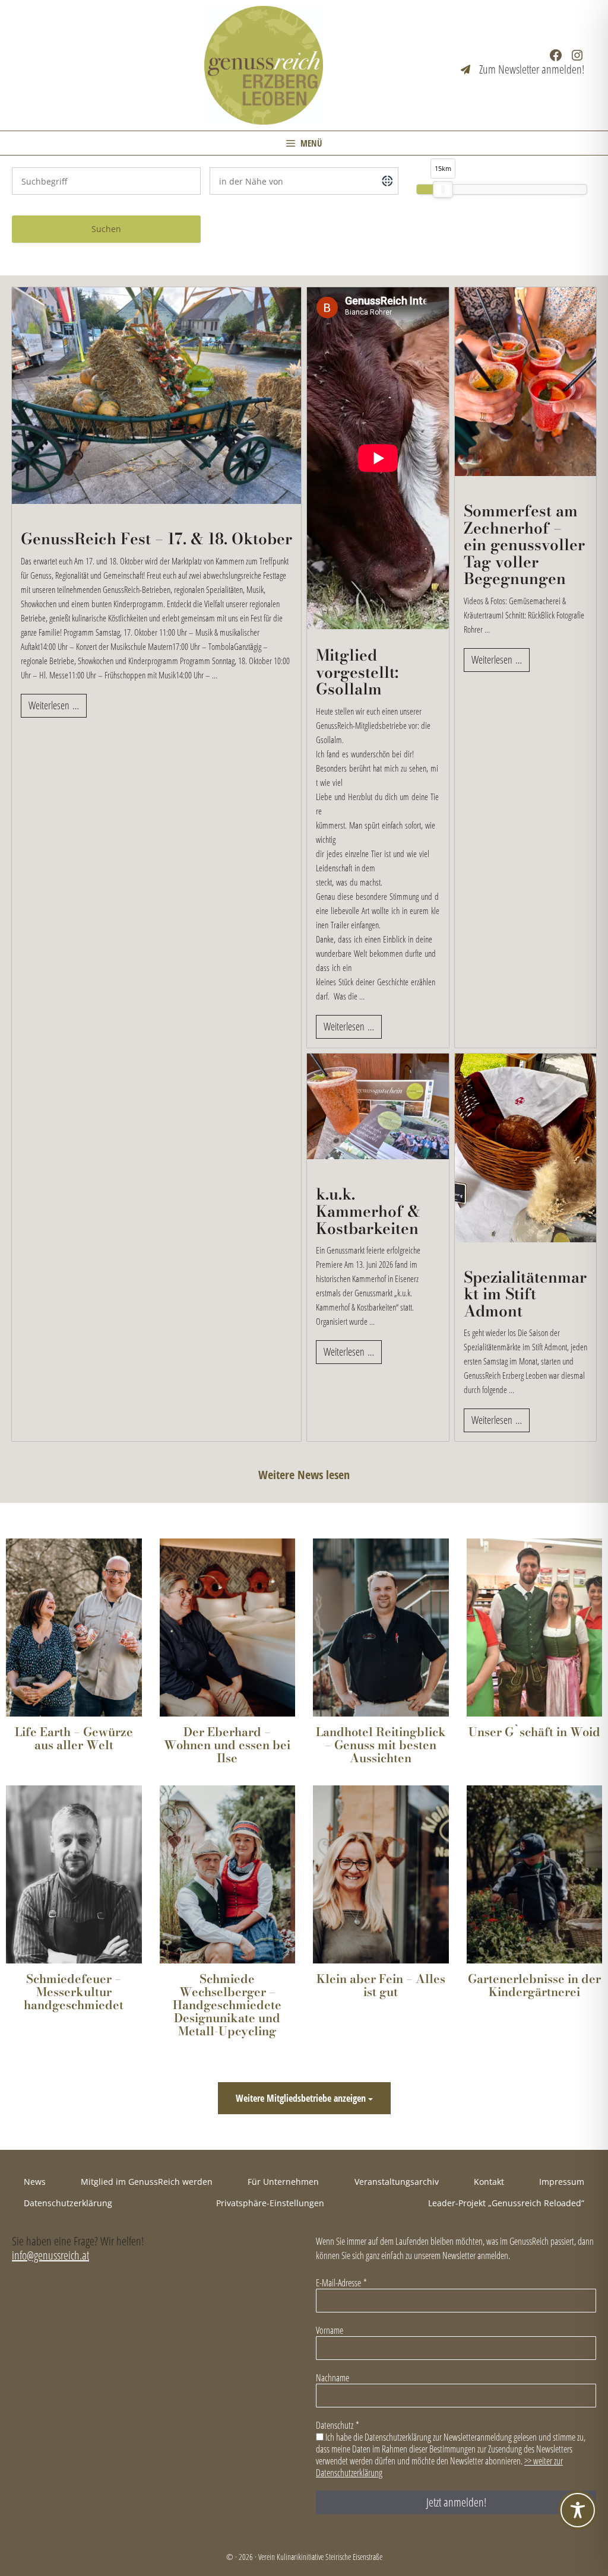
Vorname (330, 2330)
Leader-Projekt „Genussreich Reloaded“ (506, 2203)
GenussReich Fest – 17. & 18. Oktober (156, 539)
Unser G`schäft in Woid (534, 1732)
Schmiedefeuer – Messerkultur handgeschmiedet (74, 1992)
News (35, 2182)
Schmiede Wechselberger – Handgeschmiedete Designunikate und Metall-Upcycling (227, 2005)
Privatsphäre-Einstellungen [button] (270, 2203)
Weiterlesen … (54, 705)
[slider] (443, 189)
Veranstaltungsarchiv (397, 2182)
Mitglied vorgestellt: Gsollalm (357, 672)
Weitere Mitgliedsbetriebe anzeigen (302, 2098)
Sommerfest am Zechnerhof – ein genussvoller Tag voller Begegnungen (524, 545)
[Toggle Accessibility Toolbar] (578, 2510)
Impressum (562, 2182)
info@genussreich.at (50, 2255)
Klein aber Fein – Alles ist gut (381, 1985)
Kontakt (489, 2182)
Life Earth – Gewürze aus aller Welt (74, 1739)
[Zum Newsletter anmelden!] (522, 69)
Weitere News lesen (304, 1475)
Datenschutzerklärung (68, 2203)
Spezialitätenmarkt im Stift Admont (525, 1295)
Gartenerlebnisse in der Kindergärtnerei (534, 1985)
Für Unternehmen (283, 2182)
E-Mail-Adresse (341, 2283)
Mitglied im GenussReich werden (147, 2182)
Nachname (332, 2378)
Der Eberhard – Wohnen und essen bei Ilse (227, 1745)
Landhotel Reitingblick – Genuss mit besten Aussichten (381, 1745)
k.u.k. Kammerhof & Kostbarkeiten (368, 1211)
